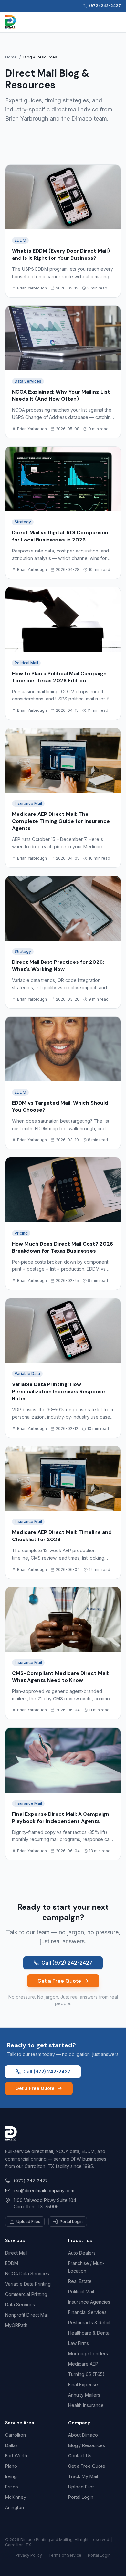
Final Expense (83, 2385)
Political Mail (81, 2292)
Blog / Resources (87, 2445)
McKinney (16, 2497)
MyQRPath (16, 2325)
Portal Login (71, 2221)
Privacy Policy (29, 2555)
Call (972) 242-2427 (67, 1963)
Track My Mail (83, 2476)
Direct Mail (16, 2253)
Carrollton (16, 2435)
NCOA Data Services (27, 2273)
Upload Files (28, 2221)
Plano (11, 2466)
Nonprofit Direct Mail (27, 2315)
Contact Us (80, 2456)
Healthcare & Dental (89, 2333)
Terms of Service (65, 2555)
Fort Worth (16, 2456)
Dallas (11, 2445)
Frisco (12, 2487)
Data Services (20, 2304)
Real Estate (80, 2281)
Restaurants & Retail (89, 2323)
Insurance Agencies (89, 2302)
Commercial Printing (26, 2294)
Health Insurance (86, 2405)
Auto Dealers (82, 2253)
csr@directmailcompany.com (44, 2190)
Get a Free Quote (59, 1981)
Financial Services (87, 2312)
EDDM (12, 2263)
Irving (11, 2476)
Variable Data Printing (28, 2284)
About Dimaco (83, 2435)
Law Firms (79, 2343)
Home (11, 57)
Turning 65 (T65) (86, 2374)
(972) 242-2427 (31, 2181)
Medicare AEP (83, 2364)
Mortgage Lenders (88, 2354)
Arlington (15, 2507)
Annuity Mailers (84, 2395)
